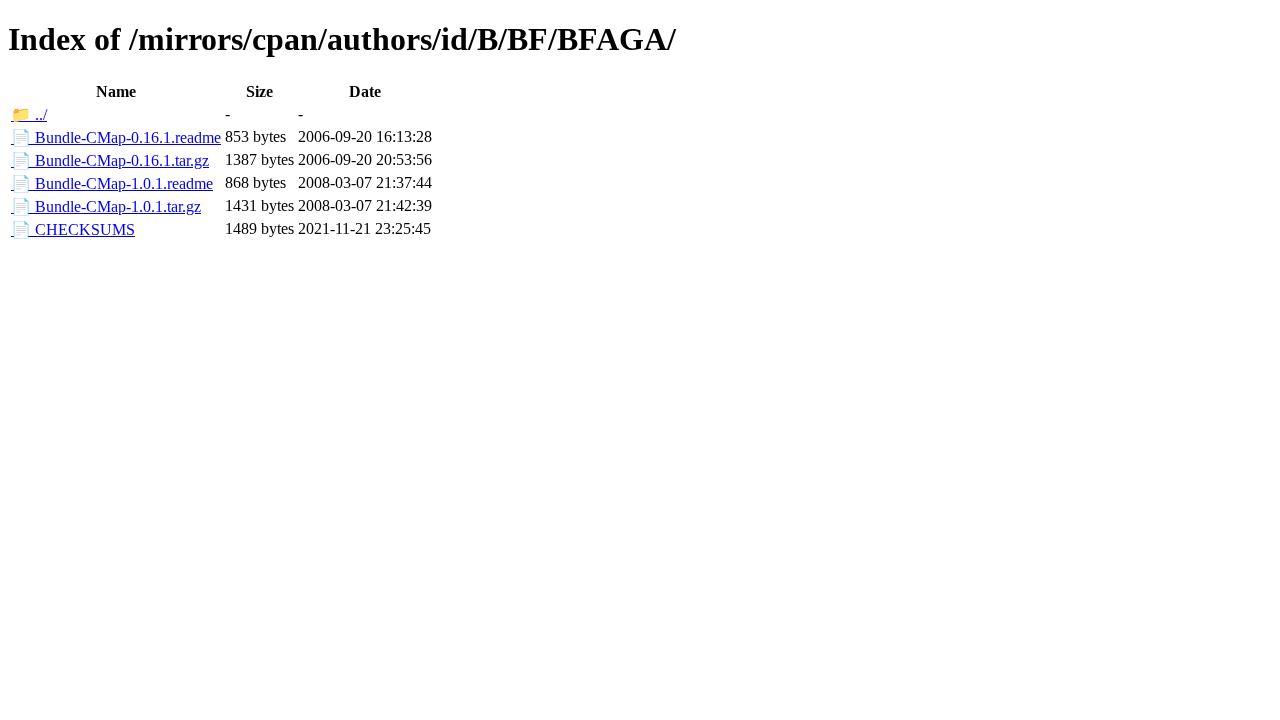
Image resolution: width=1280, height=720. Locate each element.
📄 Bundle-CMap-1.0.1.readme (112, 183)
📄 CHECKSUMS (73, 229)
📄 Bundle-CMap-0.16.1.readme (116, 137)
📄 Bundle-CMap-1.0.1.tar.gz (106, 206)
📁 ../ (29, 114)
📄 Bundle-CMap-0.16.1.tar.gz (110, 160)
